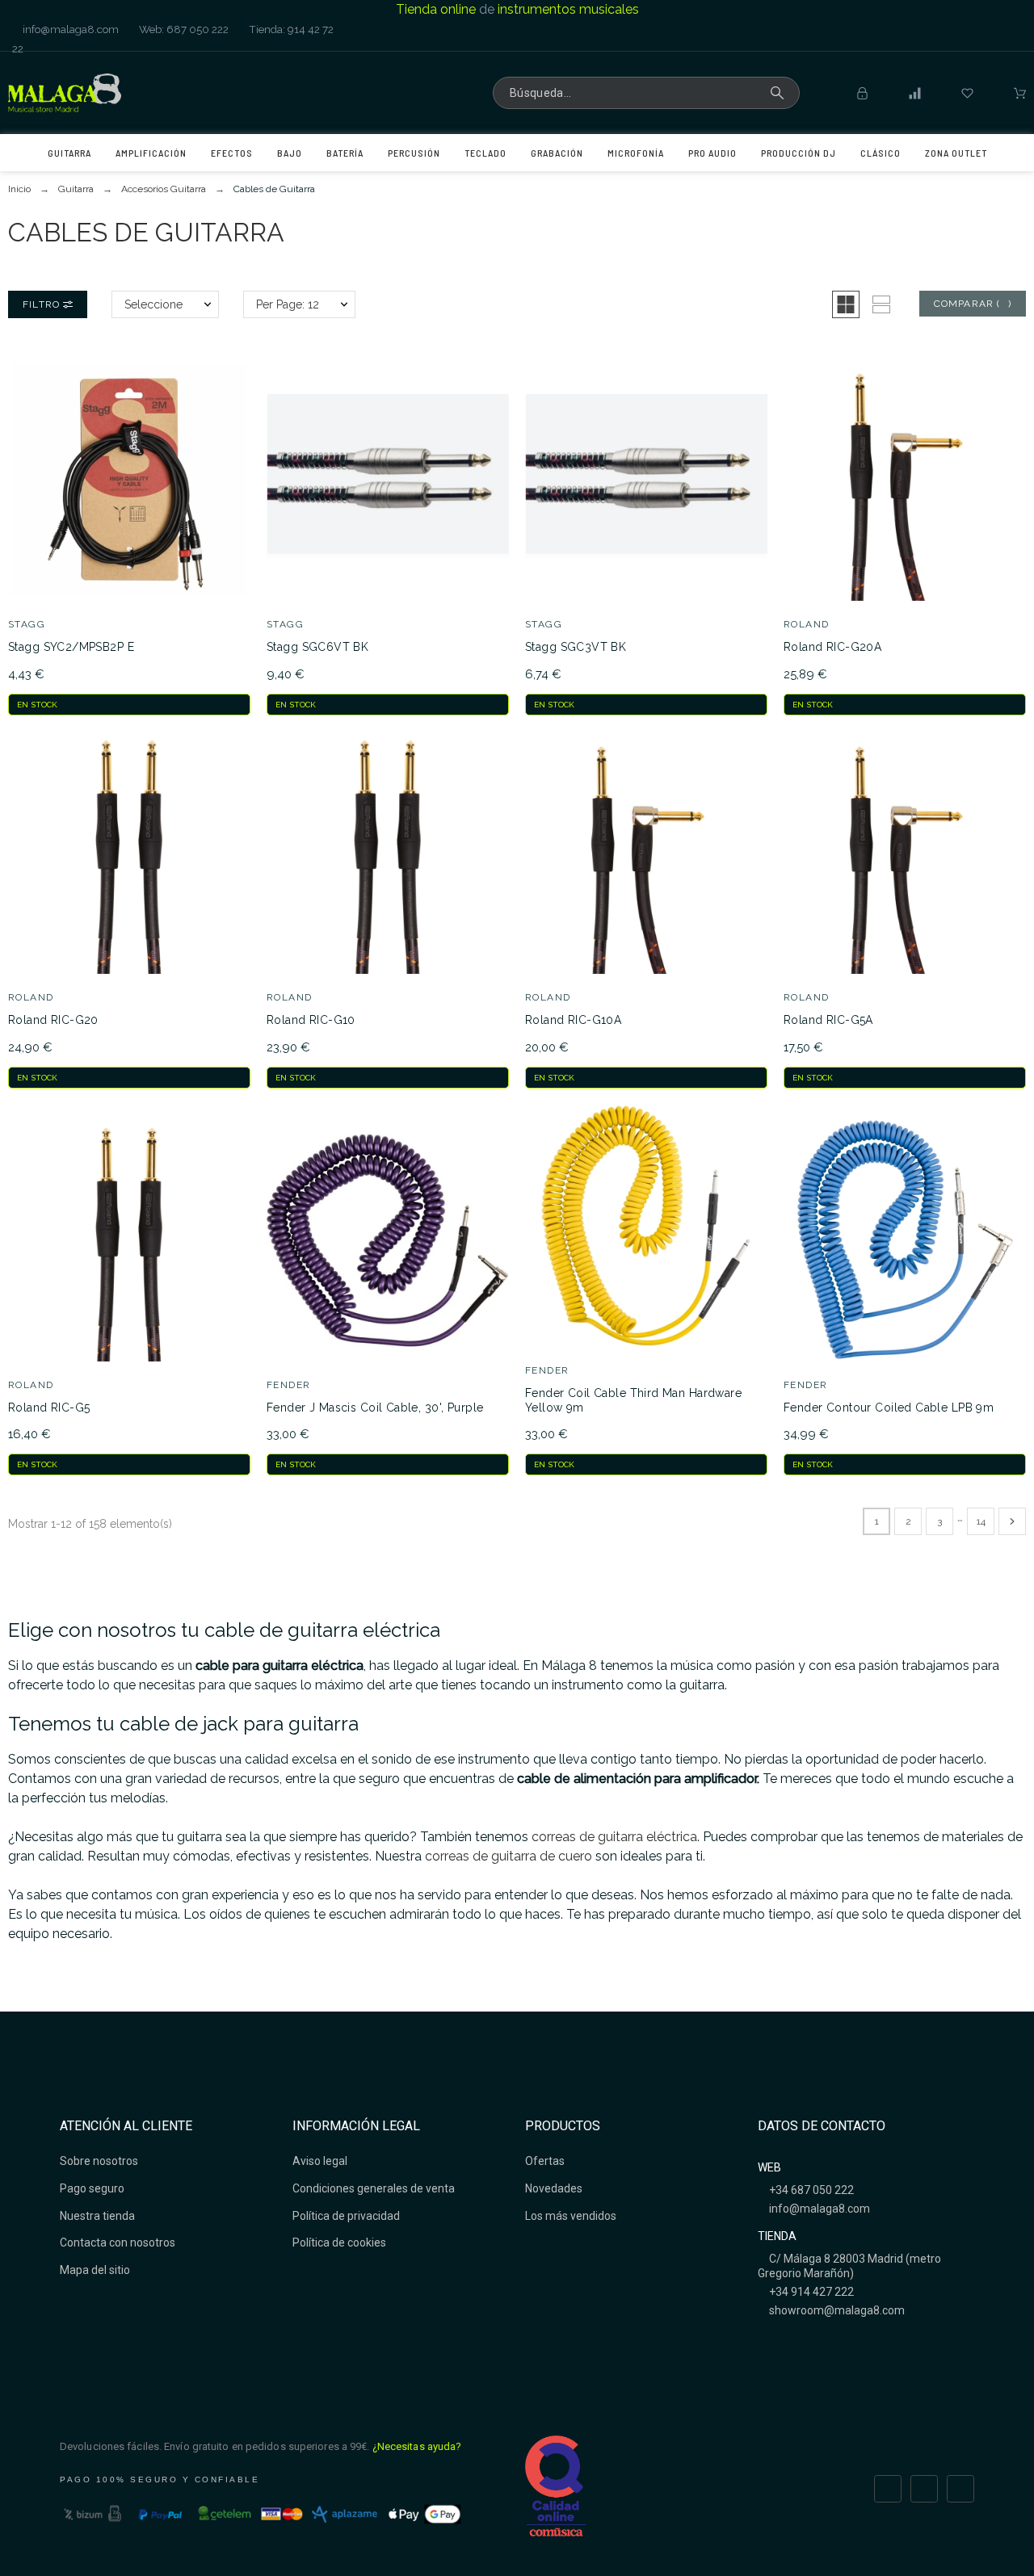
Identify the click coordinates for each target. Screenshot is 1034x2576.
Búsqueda (780, 93)
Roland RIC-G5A (828, 1020)
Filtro (43, 304)
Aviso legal (320, 2161)
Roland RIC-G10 (311, 1020)
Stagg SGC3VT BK (576, 647)
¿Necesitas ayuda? (417, 2446)
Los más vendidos (571, 2216)
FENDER (289, 1385)
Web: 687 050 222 (183, 29)
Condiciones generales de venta (374, 2188)
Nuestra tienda (97, 2216)
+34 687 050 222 (810, 2190)
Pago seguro (92, 2188)
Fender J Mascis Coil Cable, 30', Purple (375, 1408)
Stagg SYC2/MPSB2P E (71, 647)
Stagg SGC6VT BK (317, 647)
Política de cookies (339, 2242)
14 (981, 1521)
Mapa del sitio (95, 2270)
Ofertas (545, 2161)
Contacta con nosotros (118, 2242)
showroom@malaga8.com (836, 2310)
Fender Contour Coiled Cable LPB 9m (889, 1408)
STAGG (27, 624)
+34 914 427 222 (810, 2292)
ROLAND (807, 624)
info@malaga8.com (69, 29)
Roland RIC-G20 (53, 1020)
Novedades (554, 2188)
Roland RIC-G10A (573, 1020)
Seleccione (153, 304)
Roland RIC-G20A (832, 647)
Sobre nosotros (99, 2161)
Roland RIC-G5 (49, 1408)
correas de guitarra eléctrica (614, 1837)
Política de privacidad (346, 2216)
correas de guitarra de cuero (509, 1856)
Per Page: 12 (288, 304)
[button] (846, 304)
